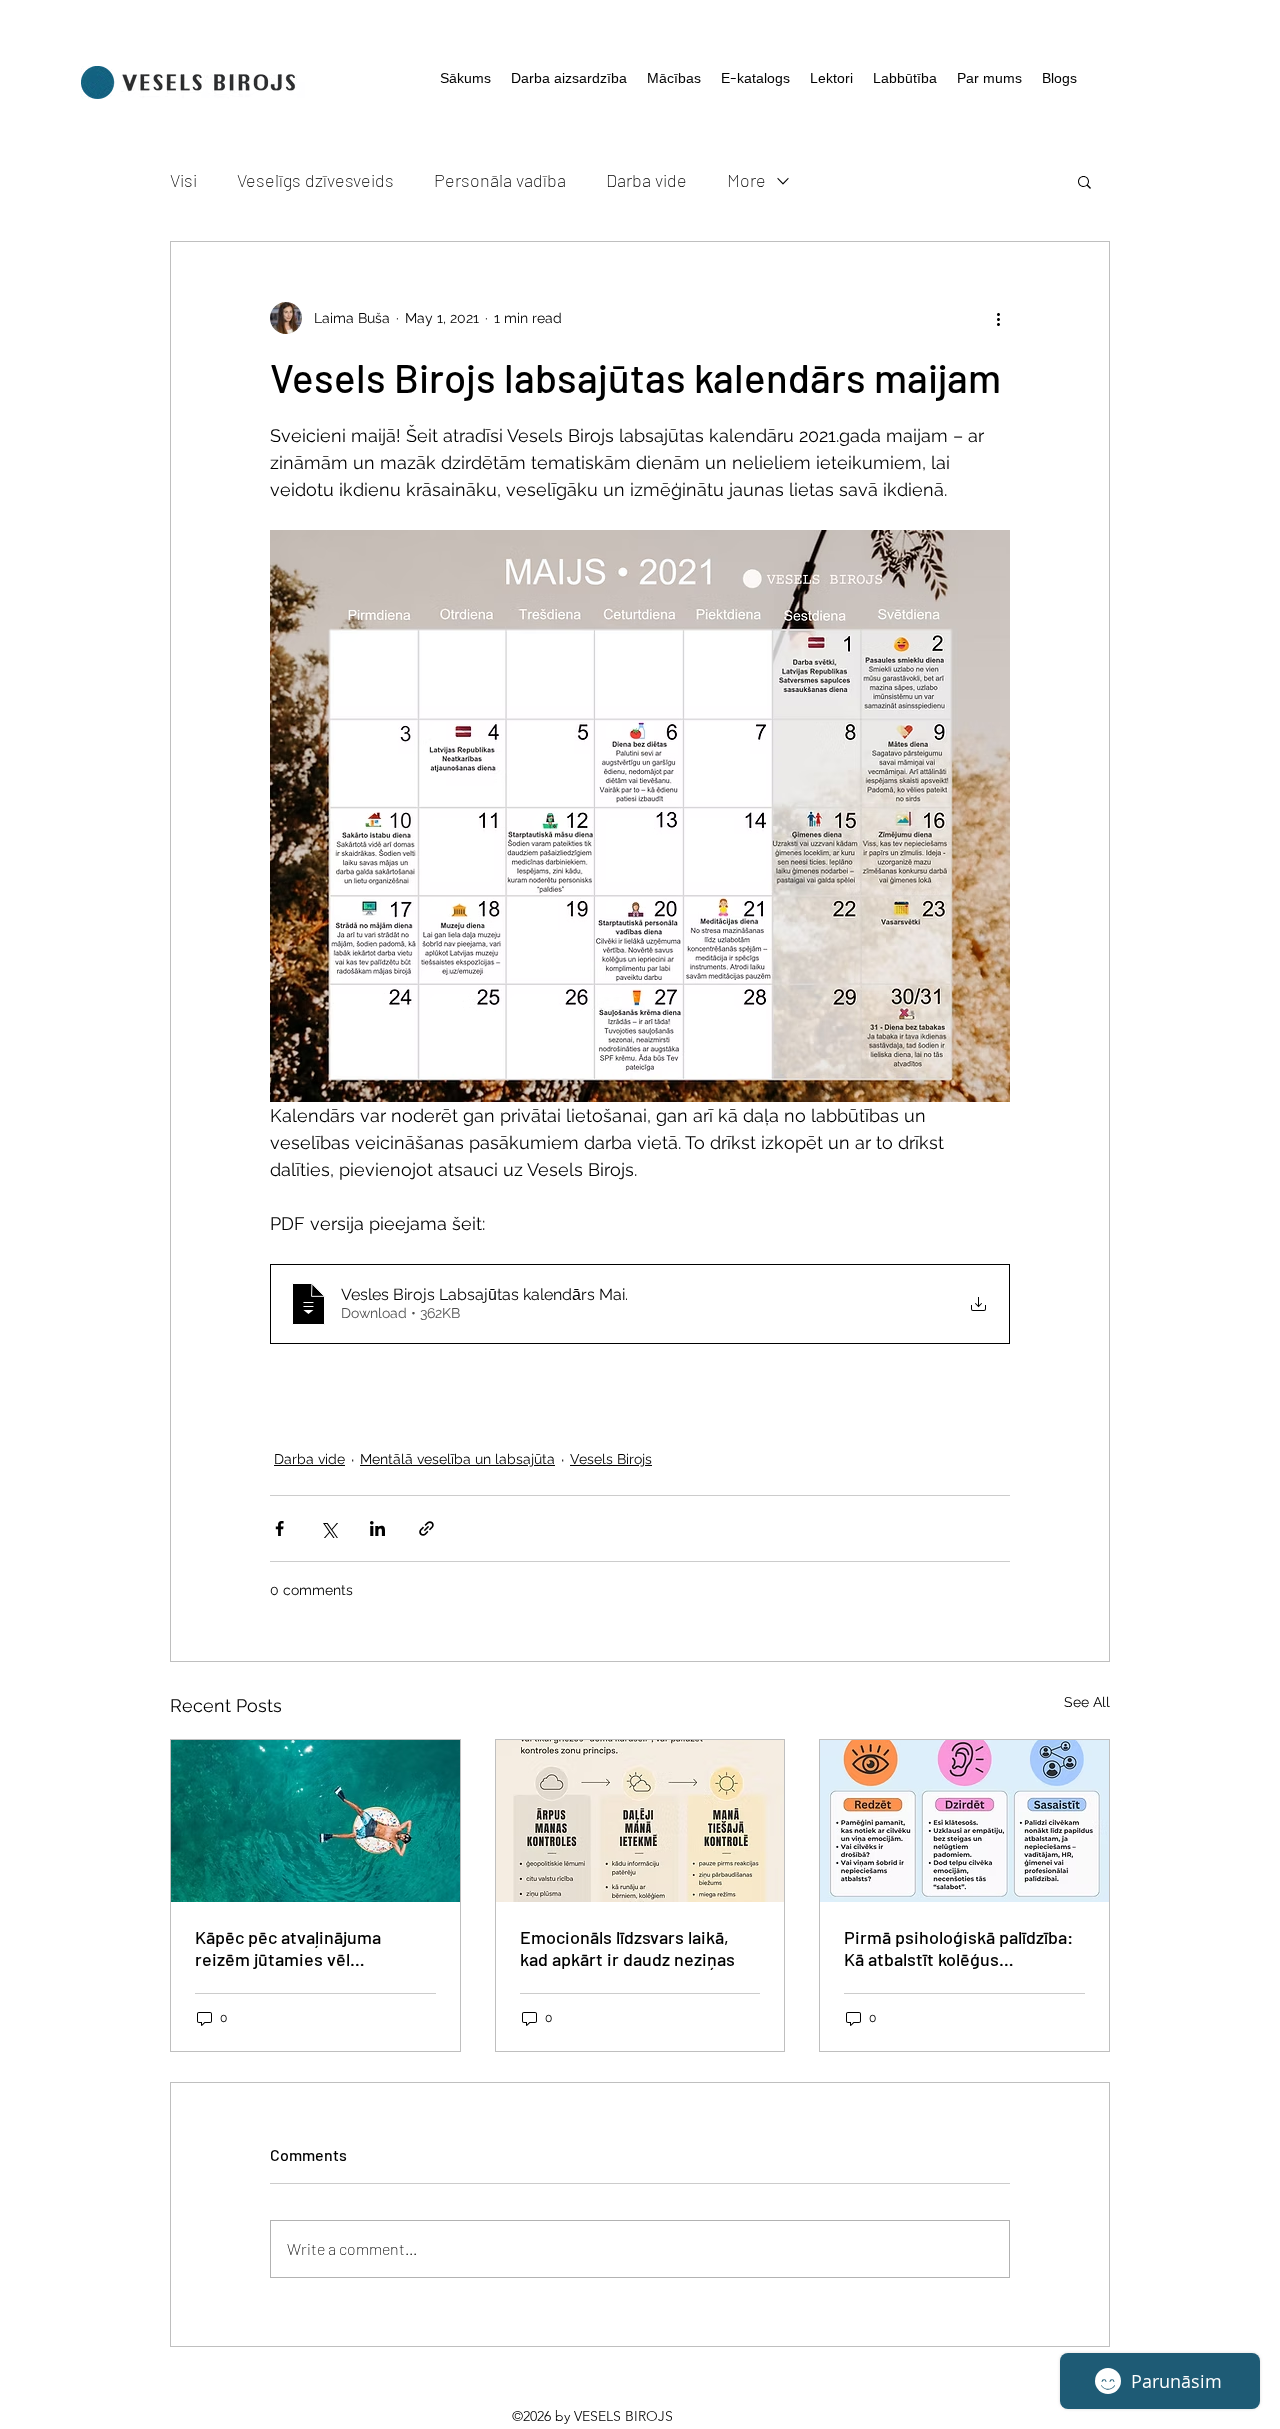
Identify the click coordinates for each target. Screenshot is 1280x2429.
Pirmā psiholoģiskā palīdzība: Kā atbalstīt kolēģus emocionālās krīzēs (958, 1948)
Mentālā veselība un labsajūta (457, 1459)
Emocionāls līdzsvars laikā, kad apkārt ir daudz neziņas (627, 1948)
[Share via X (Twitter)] (328, 1528)
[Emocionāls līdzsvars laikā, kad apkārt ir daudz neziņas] (640, 1821)
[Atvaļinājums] (315, 1821)
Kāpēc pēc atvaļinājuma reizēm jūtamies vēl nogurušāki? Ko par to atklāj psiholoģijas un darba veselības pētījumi (305, 1948)
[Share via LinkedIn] (377, 1528)
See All (1087, 1702)
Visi (183, 180)
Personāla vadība (500, 180)
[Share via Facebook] (279, 1528)
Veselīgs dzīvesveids (315, 180)
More (746, 180)
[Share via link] (426, 1528)
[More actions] (998, 318)
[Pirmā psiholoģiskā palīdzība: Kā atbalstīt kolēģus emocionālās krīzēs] (964, 1821)
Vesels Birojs (611, 1459)
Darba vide (646, 180)
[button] (1084, 181)
